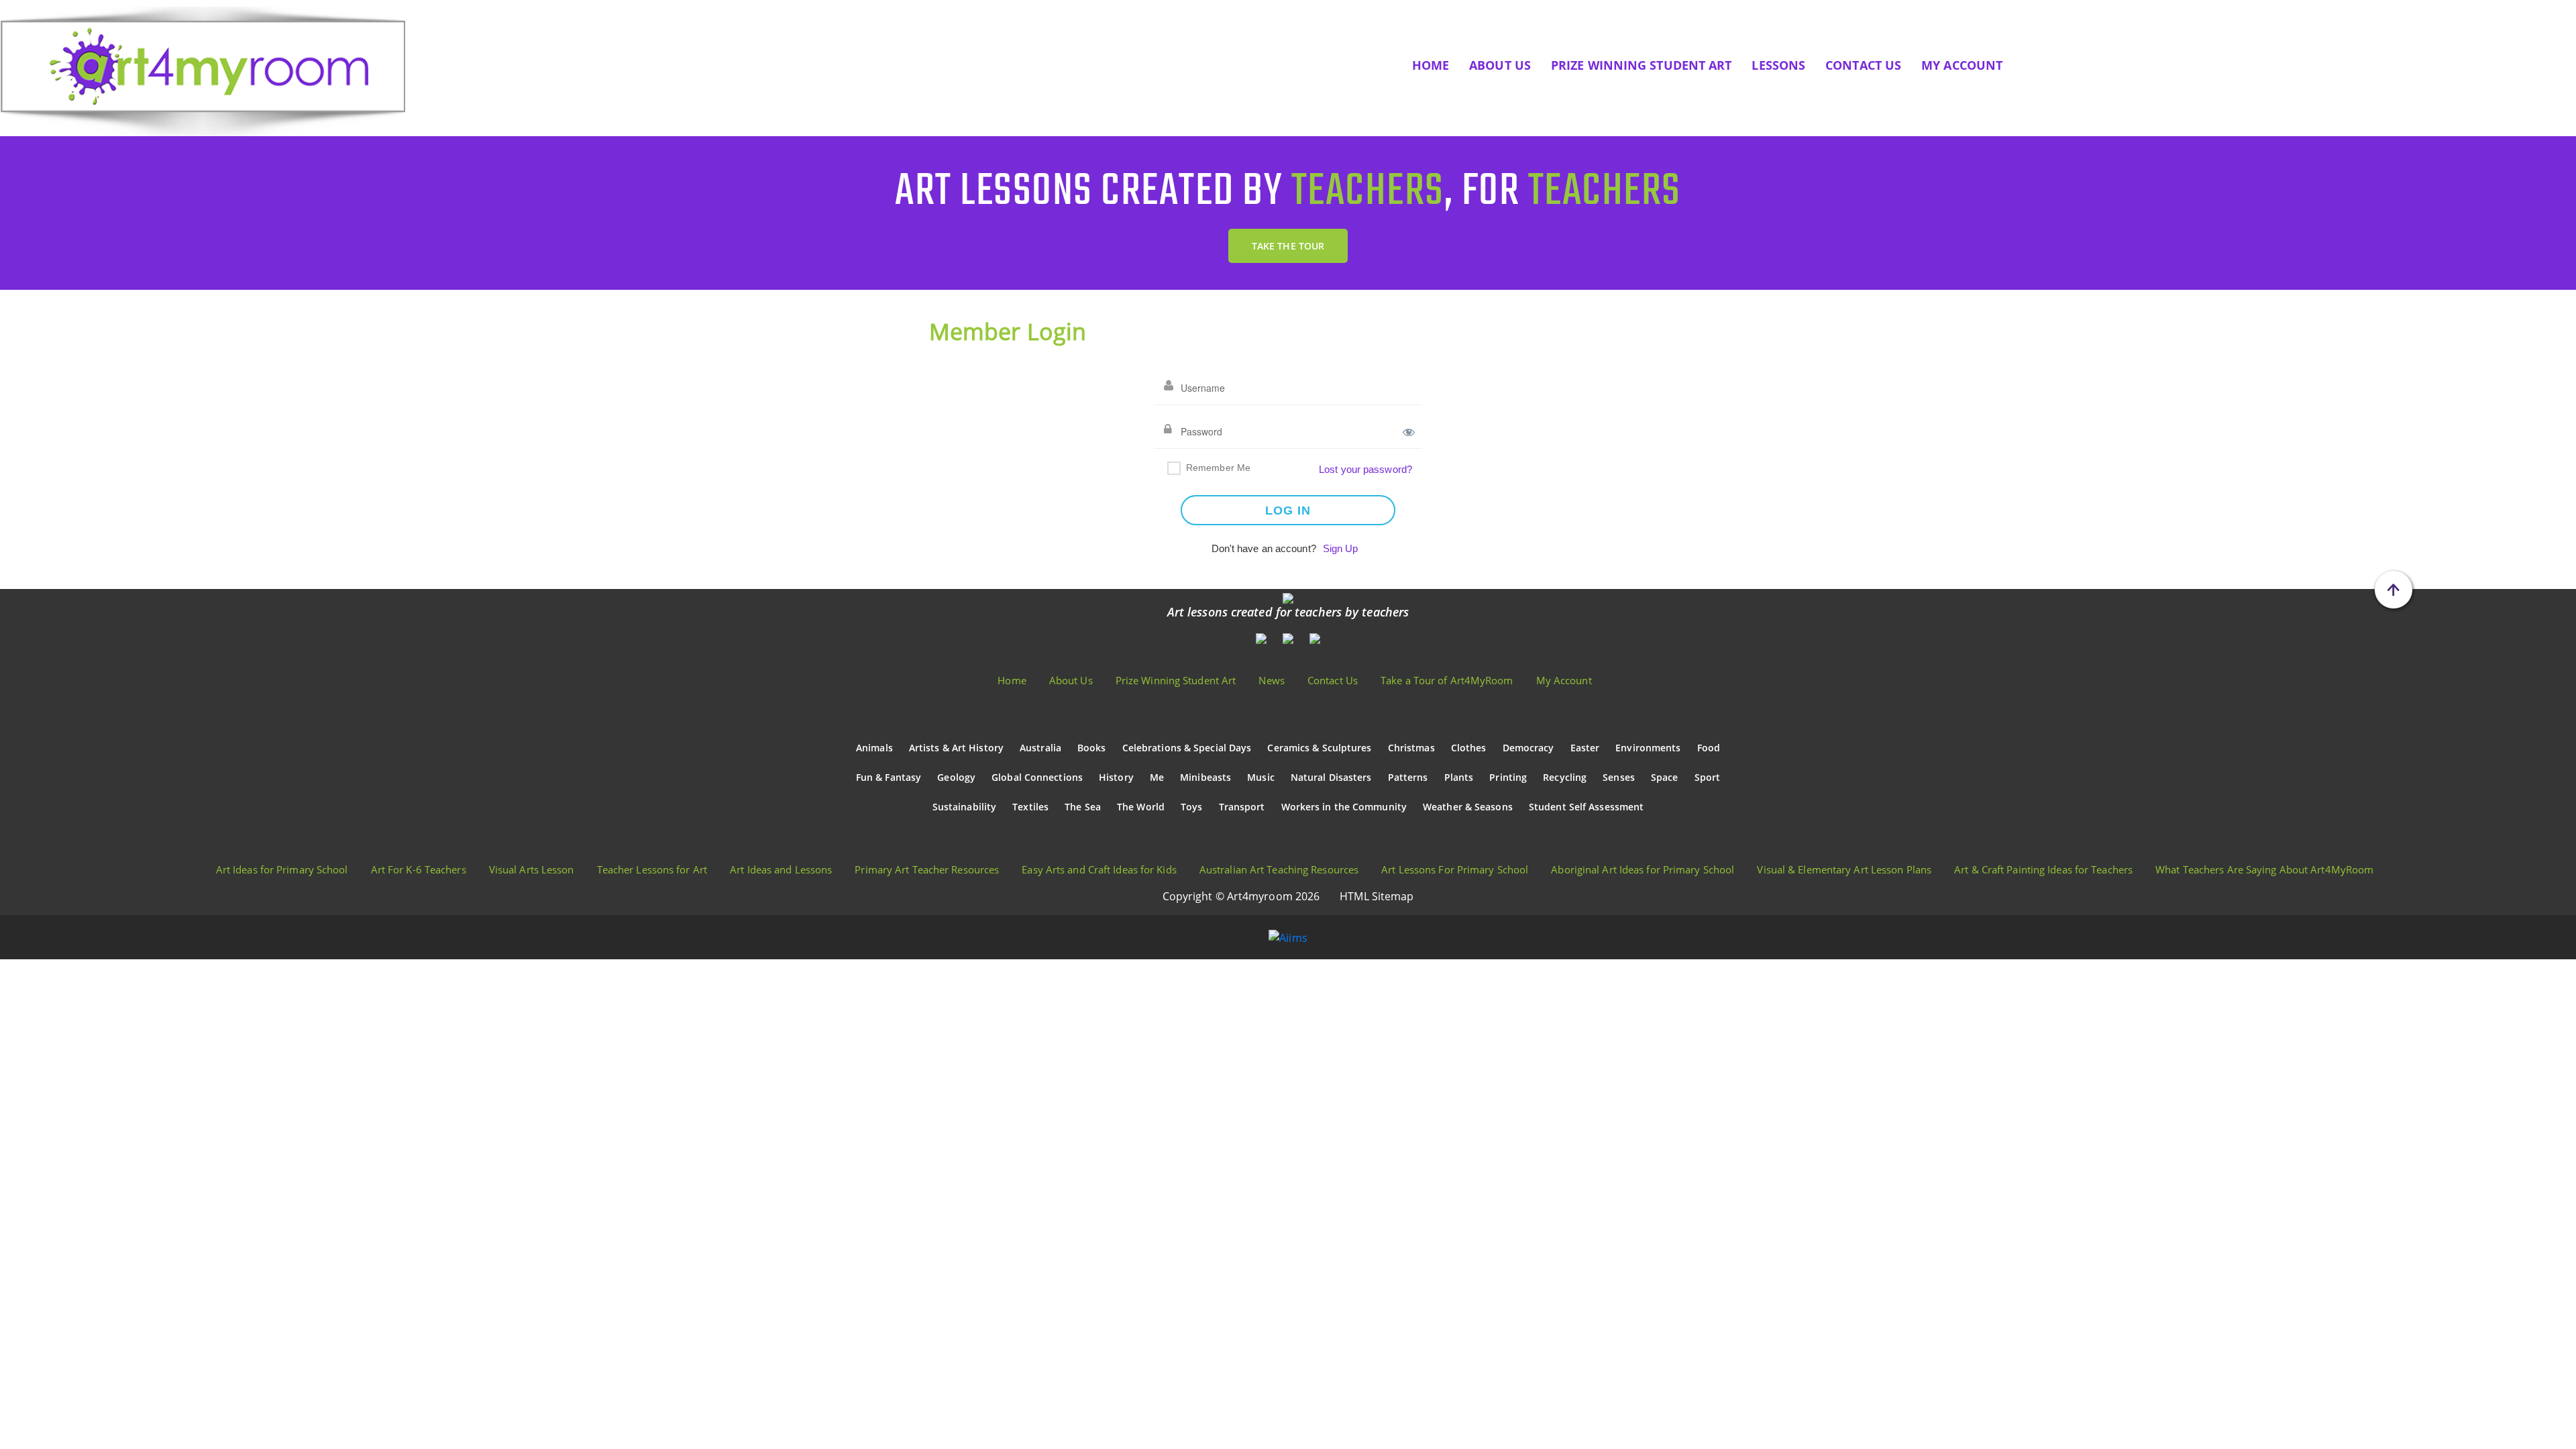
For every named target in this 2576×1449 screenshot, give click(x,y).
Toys (1191, 807)
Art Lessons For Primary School (1455, 869)
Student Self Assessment (1586, 807)
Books (1092, 748)
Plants (1459, 777)
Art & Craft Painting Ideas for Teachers (2043, 869)
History (1116, 777)
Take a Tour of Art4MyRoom (1447, 680)
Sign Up (1341, 548)
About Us (1500, 65)
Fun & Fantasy (889, 777)
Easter (1585, 748)
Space (1665, 777)
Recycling (1565, 777)
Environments (1648, 748)
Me (1157, 777)
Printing (1508, 777)
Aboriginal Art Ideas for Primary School (1643, 869)
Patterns (1408, 777)
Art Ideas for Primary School (282, 869)
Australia (1040, 748)
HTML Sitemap (1377, 896)
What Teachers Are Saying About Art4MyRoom (2264, 869)
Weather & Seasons (1468, 807)
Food (1709, 748)
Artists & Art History (956, 748)
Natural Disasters (1331, 777)
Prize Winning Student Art (1642, 65)
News (1271, 680)
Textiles (1030, 807)
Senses (1619, 777)
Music (1261, 777)
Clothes (1469, 748)
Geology (956, 777)
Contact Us (1863, 65)
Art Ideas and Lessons (781, 869)
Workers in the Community (1344, 807)
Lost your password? (1365, 469)
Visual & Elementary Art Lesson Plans (1844, 869)
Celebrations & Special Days (1187, 748)
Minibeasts (1205, 777)
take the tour (1288, 246)
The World (1141, 807)
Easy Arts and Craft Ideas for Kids (1099, 869)
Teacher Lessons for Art (652, 869)
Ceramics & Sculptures (1319, 748)
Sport (1708, 777)
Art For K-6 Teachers (419, 869)
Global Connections (1037, 777)
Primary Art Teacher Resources (927, 869)
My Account (1962, 65)
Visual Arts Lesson (532, 869)
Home (1431, 65)
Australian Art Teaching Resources (1279, 869)
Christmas (1411, 748)
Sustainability (964, 807)
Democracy (1528, 748)
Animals (874, 748)
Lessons (1778, 65)
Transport (1242, 807)
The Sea (1083, 807)
